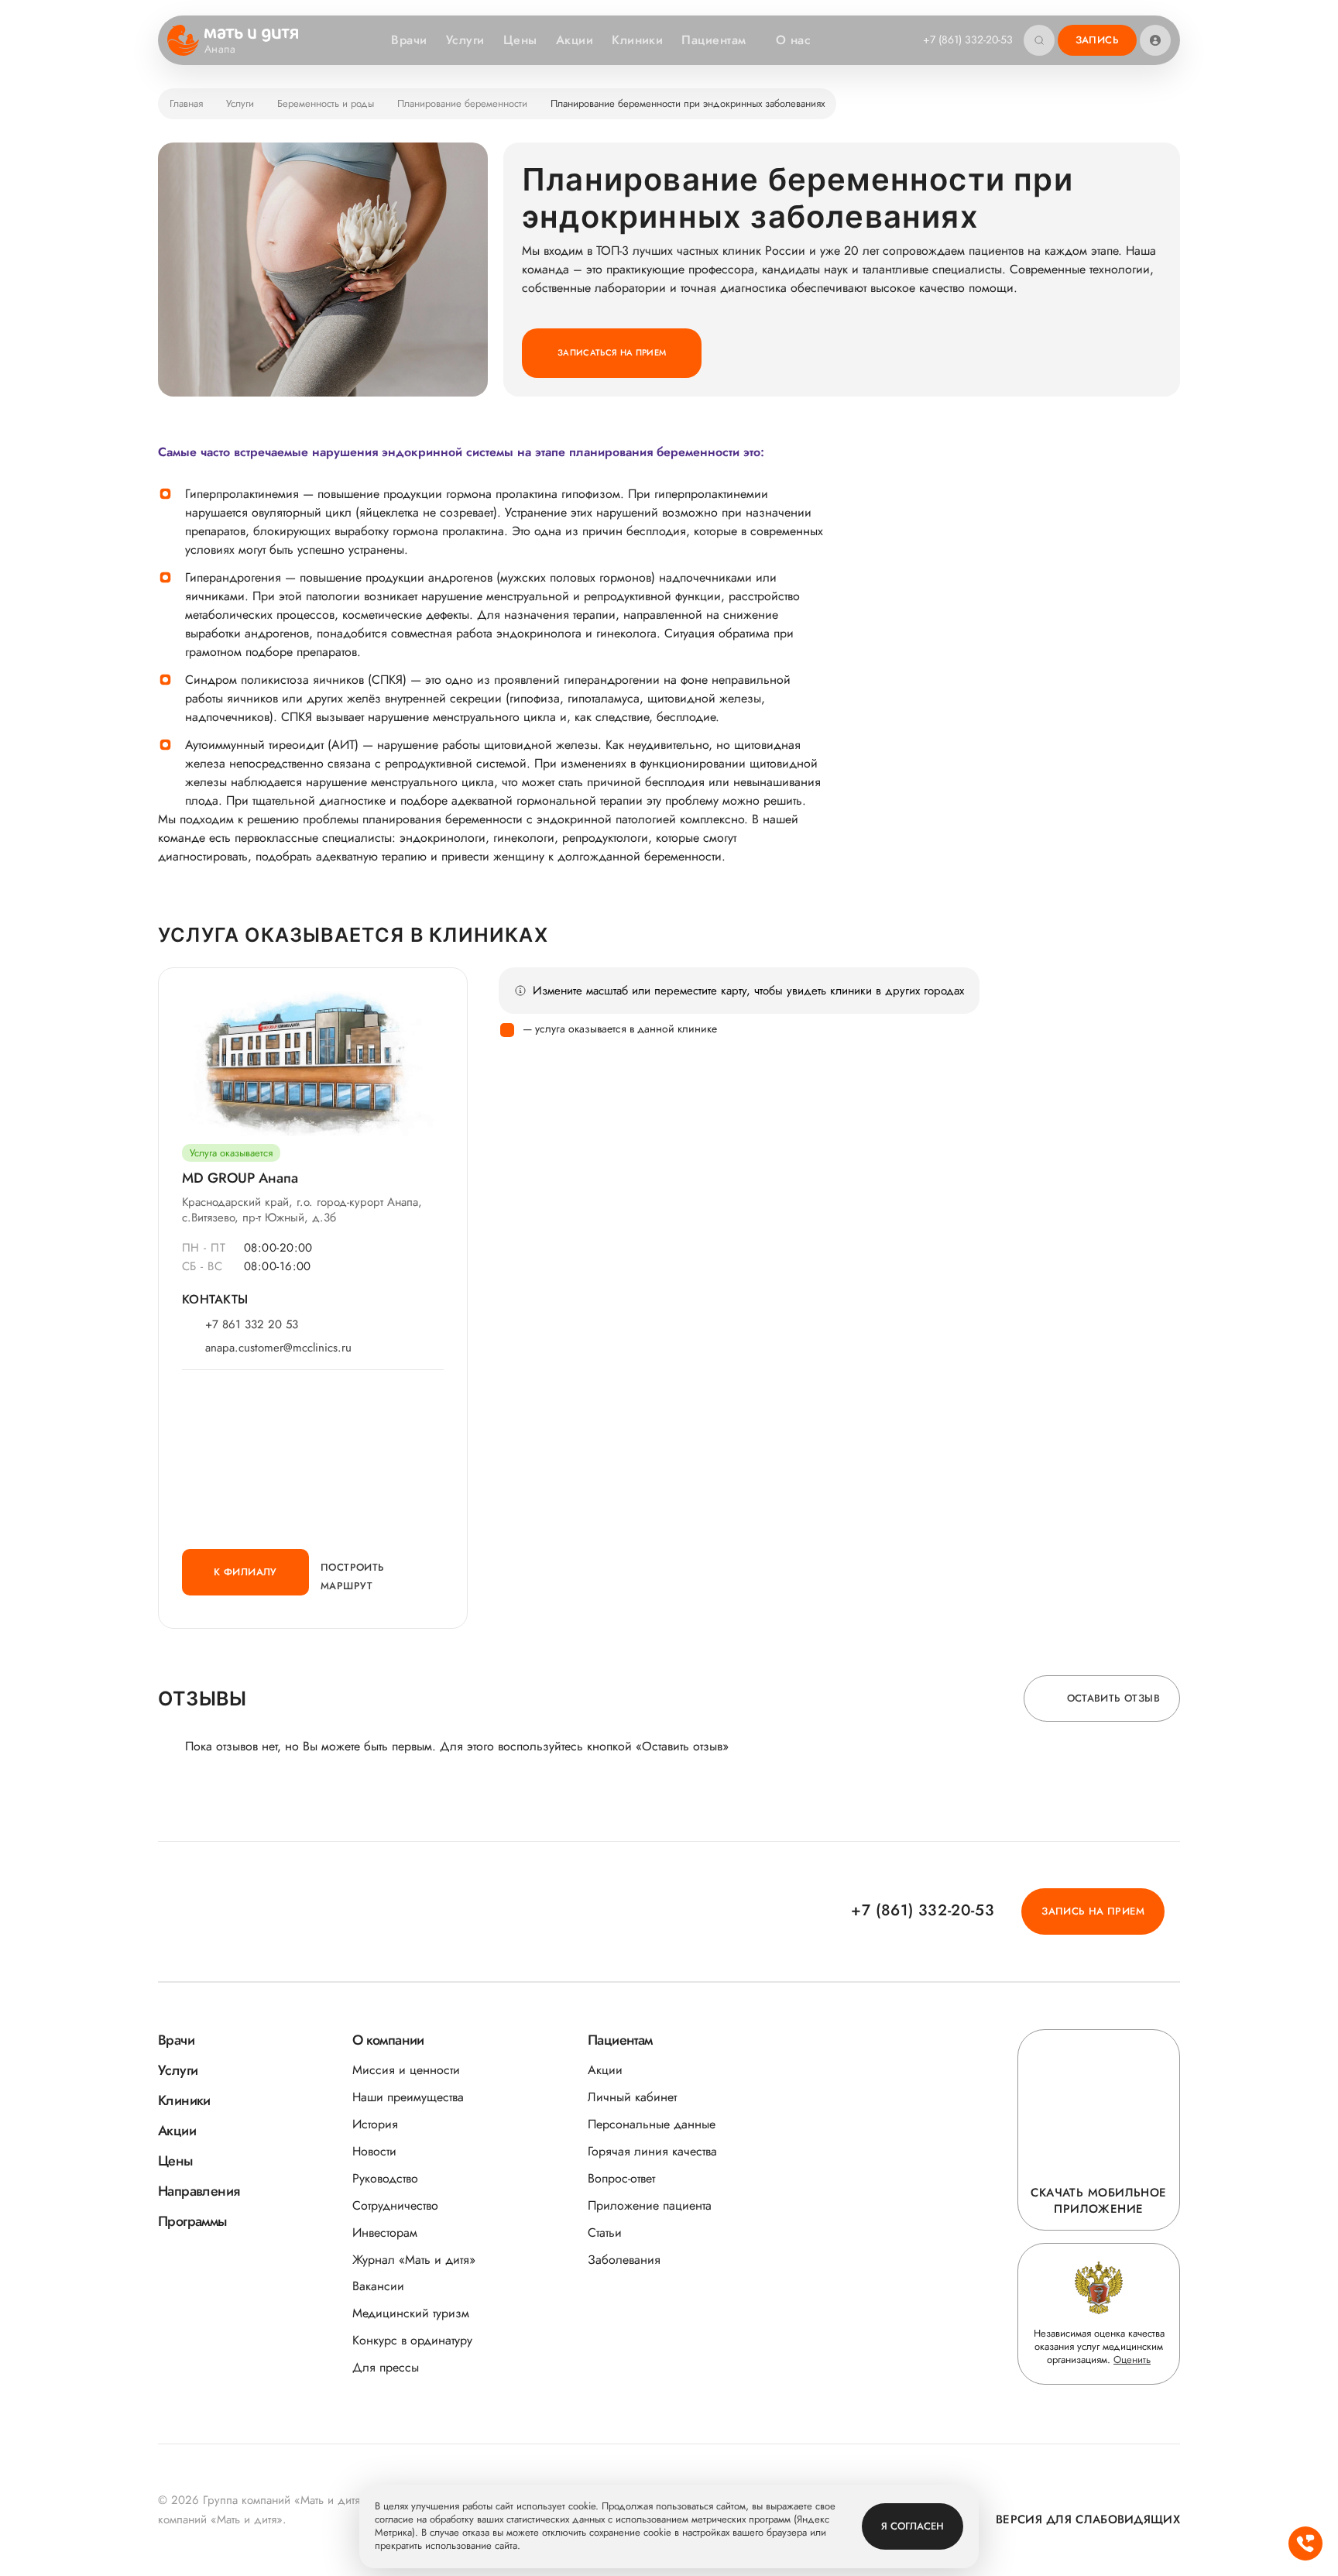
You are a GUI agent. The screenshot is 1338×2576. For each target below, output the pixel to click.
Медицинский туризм (411, 2313)
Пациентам (714, 40)
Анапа (220, 50)
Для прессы (386, 2367)
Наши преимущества (408, 2097)
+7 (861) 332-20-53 (968, 39)
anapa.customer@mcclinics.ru (278, 1348)
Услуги (465, 40)
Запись (1097, 40)
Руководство (385, 2178)
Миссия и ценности (406, 2070)
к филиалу (245, 1572)
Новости (374, 2151)
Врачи (409, 40)
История (375, 2124)
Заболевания (624, 2260)
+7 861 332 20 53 (252, 1325)
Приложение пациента (650, 2205)
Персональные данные (652, 2124)
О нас (793, 40)
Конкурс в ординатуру (412, 2340)
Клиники (637, 40)
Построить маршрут (353, 1577)
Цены (520, 40)
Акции (575, 40)
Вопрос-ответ (621, 2178)
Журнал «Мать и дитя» (414, 2260)
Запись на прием (1093, 1911)
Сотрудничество (395, 2205)
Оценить (1132, 2360)
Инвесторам (385, 2233)
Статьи (605, 2233)
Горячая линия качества (652, 2151)
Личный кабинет (632, 2097)
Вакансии (378, 2286)
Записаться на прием (612, 352)
